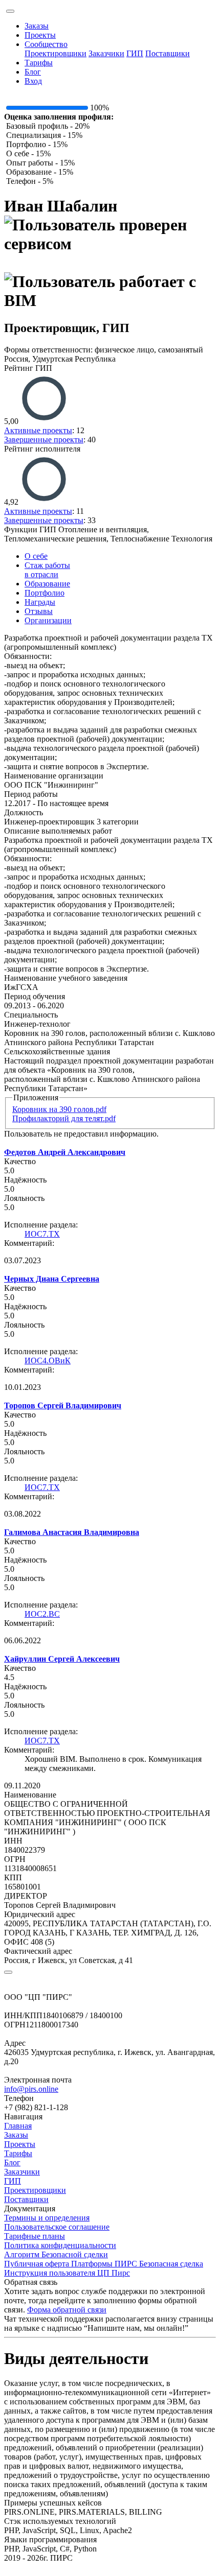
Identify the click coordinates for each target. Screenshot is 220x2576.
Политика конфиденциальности (60, 2245)
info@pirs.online (31, 2089)
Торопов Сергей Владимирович (63, 1405)
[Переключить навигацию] (10, 11)
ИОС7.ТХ (42, 1234)
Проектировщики (56, 53)
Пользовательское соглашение (57, 2227)
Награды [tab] (40, 602)
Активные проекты (38, 430)
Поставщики (168, 53)
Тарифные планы (35, 2236)
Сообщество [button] (46, 44)
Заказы (37, 26)
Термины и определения (47, 2218)
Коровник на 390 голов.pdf (59, 1109)
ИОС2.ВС (42, 1614)
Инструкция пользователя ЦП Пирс (67, 2273)
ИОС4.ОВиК (48, 1361)
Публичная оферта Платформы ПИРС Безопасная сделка (104, 2264)
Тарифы (39, 63)
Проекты (40, 35)
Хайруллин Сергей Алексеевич (62, 1659)
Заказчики (106, 53)
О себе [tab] (36, 556)
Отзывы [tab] (39, 611)
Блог (33, 72)
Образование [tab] (47, 584)
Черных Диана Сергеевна (52, 1279)
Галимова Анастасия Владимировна (72, 1532)
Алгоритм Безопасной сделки (56, 2254)
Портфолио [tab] (45, 593)
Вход (33, 81)
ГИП (135, 53)
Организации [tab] (48, 620)
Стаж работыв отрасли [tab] (47, 570)
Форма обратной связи (67, 2310)
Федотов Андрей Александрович (65, 1152)
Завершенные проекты (44, 440)
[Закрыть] (8, 1972)
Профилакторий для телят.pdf (64, 1118)
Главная (18, 2126)
